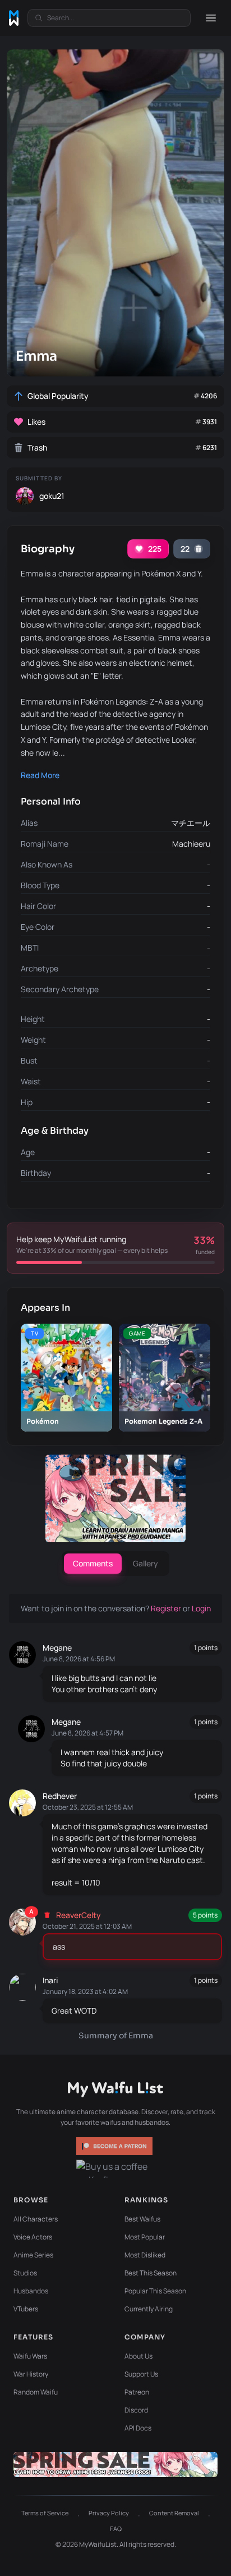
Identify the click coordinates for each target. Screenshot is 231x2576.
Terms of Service (45, 2513)
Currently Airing (149, 2309)
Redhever (60, 1796)
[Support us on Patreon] (115, 2146)
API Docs (138, 2428)
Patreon (137, 2392)
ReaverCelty (78, 1915)
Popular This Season (155, 2291)
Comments (93, 1563)
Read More (40, 775)
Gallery (145, 1563)
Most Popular (145, 2237)
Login (201, 1608)
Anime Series (33, 2255)
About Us (138, 2356)
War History (31, 2374)
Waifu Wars (30, 2356)
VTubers (26, 2309)
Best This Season (151, 2273)
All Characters (36, 2219)
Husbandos (31, 2291)
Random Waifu (36, 2392)
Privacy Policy (109, 2513)
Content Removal (174, 2513)
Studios (25, 2273)
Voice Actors (33, 2237)
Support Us (141, 2374)
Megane (57, 1648)
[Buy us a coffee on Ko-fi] (115, 2169)
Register (167, 1608)
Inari (50, 1980)
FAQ (116, 2529)
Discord (136, 2410)
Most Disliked (145, 2255)
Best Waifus (142, 2219)
